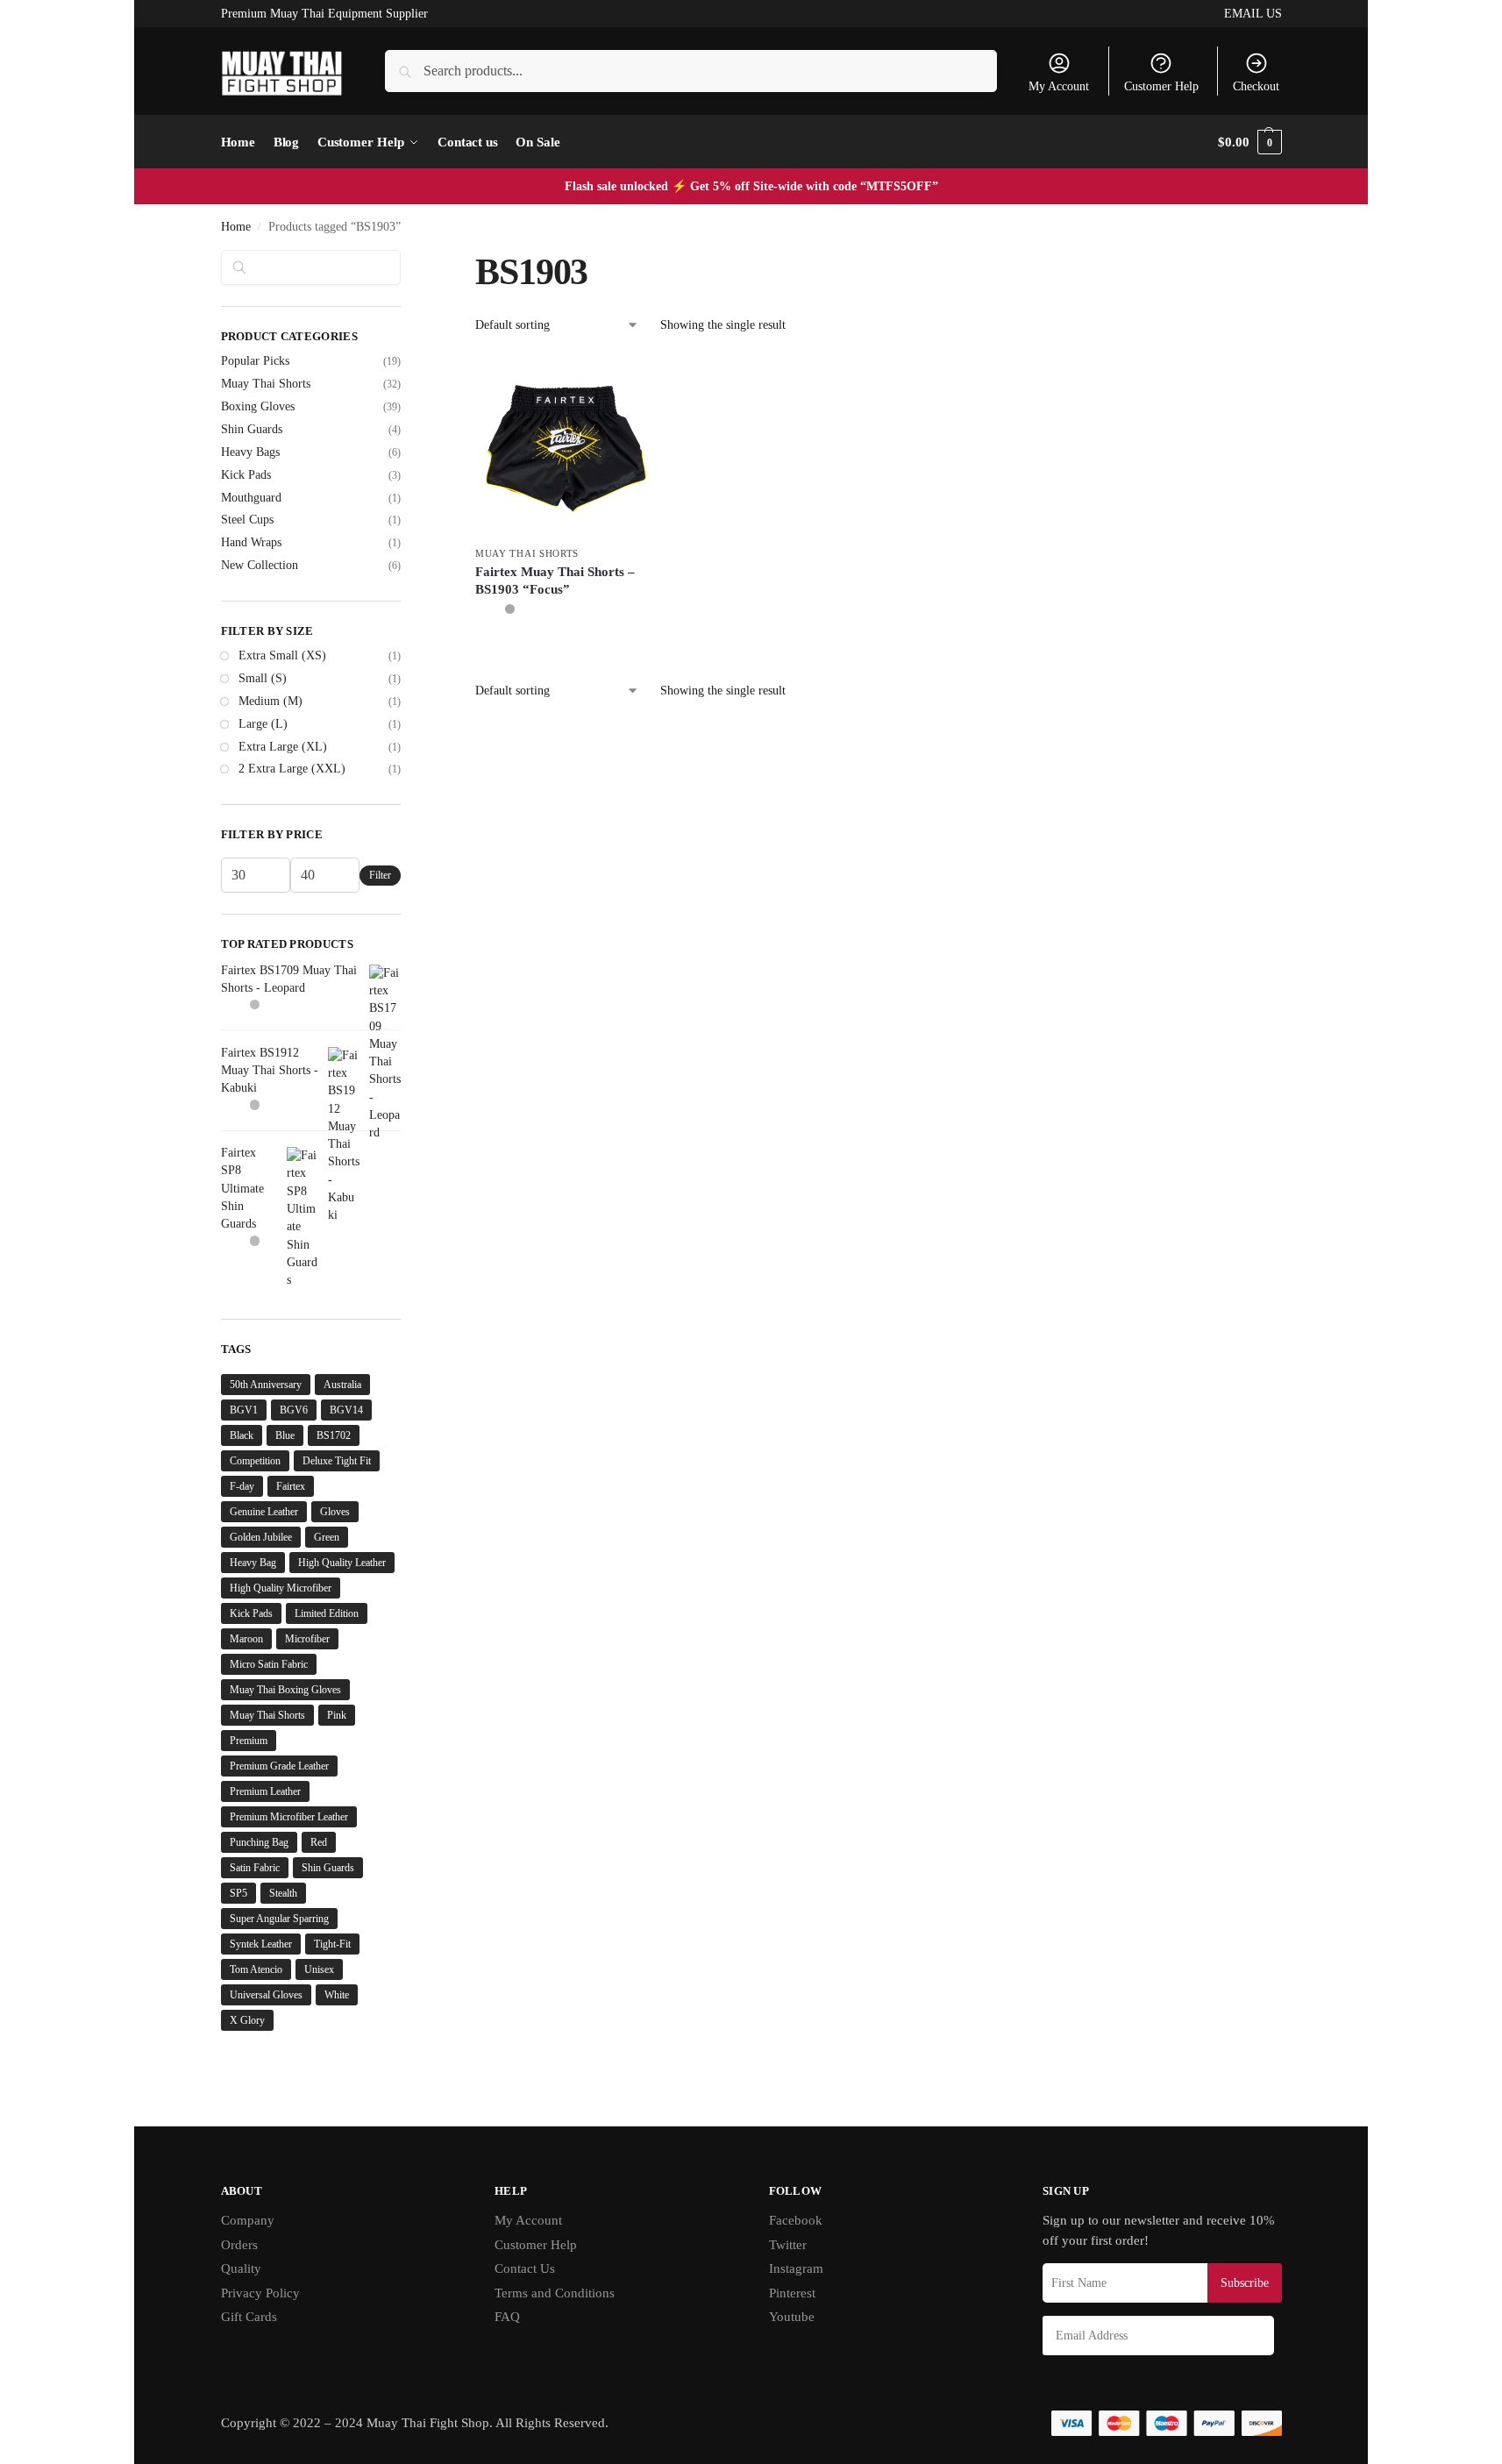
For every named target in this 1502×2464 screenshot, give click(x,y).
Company (248, 2220)
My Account (1059, 86)
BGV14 (346, 1410)
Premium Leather (265, 1791)
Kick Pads (246, 475)
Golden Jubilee (261, 1537)
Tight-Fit (332, 1944)
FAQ (507, 2317)
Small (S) (263, 678)
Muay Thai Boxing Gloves (285, 1690)
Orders (239, 2245)
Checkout (1256, 86)
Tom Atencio (256, 1969)
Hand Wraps (251, 542)
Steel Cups (247, 520)
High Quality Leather (342, 1563)
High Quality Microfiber (281, 1588)
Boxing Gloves (258, 406)
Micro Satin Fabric (269, 1664)
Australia (342, 1385)
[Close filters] (406, 260)
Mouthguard (251, 498)
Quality (241, 2268)
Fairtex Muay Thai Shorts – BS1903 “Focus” (555, 580)
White (337, 1995)
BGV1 (244, 1410)
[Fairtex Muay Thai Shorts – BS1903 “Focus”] (566, 446)
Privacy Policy (260, 2293)
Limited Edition (327, 1613)
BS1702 (334, 1435)
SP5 (238, 1893)
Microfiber (307, 1639)
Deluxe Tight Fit (337, 1461)
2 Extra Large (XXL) (292, 769)
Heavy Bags (250, 452)
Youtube (792, 2317)
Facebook (796, 2220)
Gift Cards (249, 2317)
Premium (249, 1741)
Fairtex (291, 1486)
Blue (285, 1435)
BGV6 (294, 1410)
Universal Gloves (266, 1995)
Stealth (283, 1893)
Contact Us (525, 2268)
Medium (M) (271, 701)
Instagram (796, 2268)
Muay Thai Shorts (527, 553)
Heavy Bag (253, 1563)
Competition (255, 1461)
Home (236, 227)
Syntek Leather (261, 1944)
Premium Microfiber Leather (289, 1817)
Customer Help (1161, 86)
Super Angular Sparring (279, 1919)
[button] (1249, 142)
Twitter (788, 2245)
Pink (337, 1715)
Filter (380, 875)
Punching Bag (259, 1842)
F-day (242, 1486)
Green (327, 1537)
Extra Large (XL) (283, 747)
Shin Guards (252, 429)
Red (319, 1842)
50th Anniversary (266, 1385)
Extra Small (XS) (282, 655)
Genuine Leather (264, 1512)
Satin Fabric (255, 1868)
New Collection (260, 565)
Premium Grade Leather (279, 1766)
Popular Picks (255, 361)
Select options (566, 649)
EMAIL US (1253, 14)
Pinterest (792, 2293)
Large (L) (263, 724)
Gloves (335, 1512)
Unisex (319, 1969)
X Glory (247, 2020)
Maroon (246, 1639)
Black (242, 1435)
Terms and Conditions (555, 2293)
